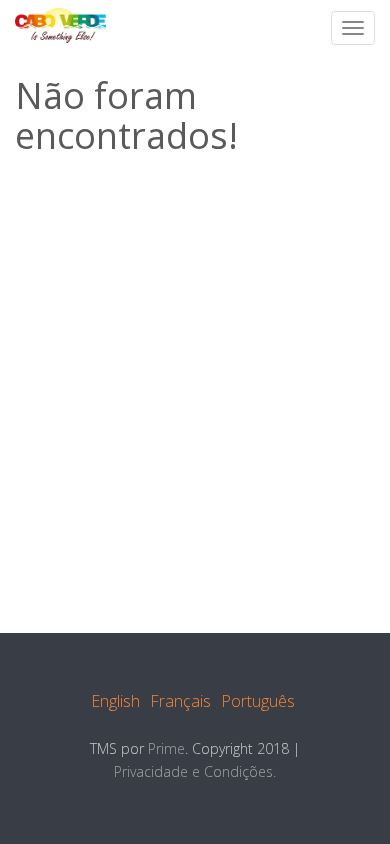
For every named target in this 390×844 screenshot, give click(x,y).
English (115, 701)
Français (180, 701)
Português (258, 701)
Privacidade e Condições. (195, 771)
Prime (166, 748)
